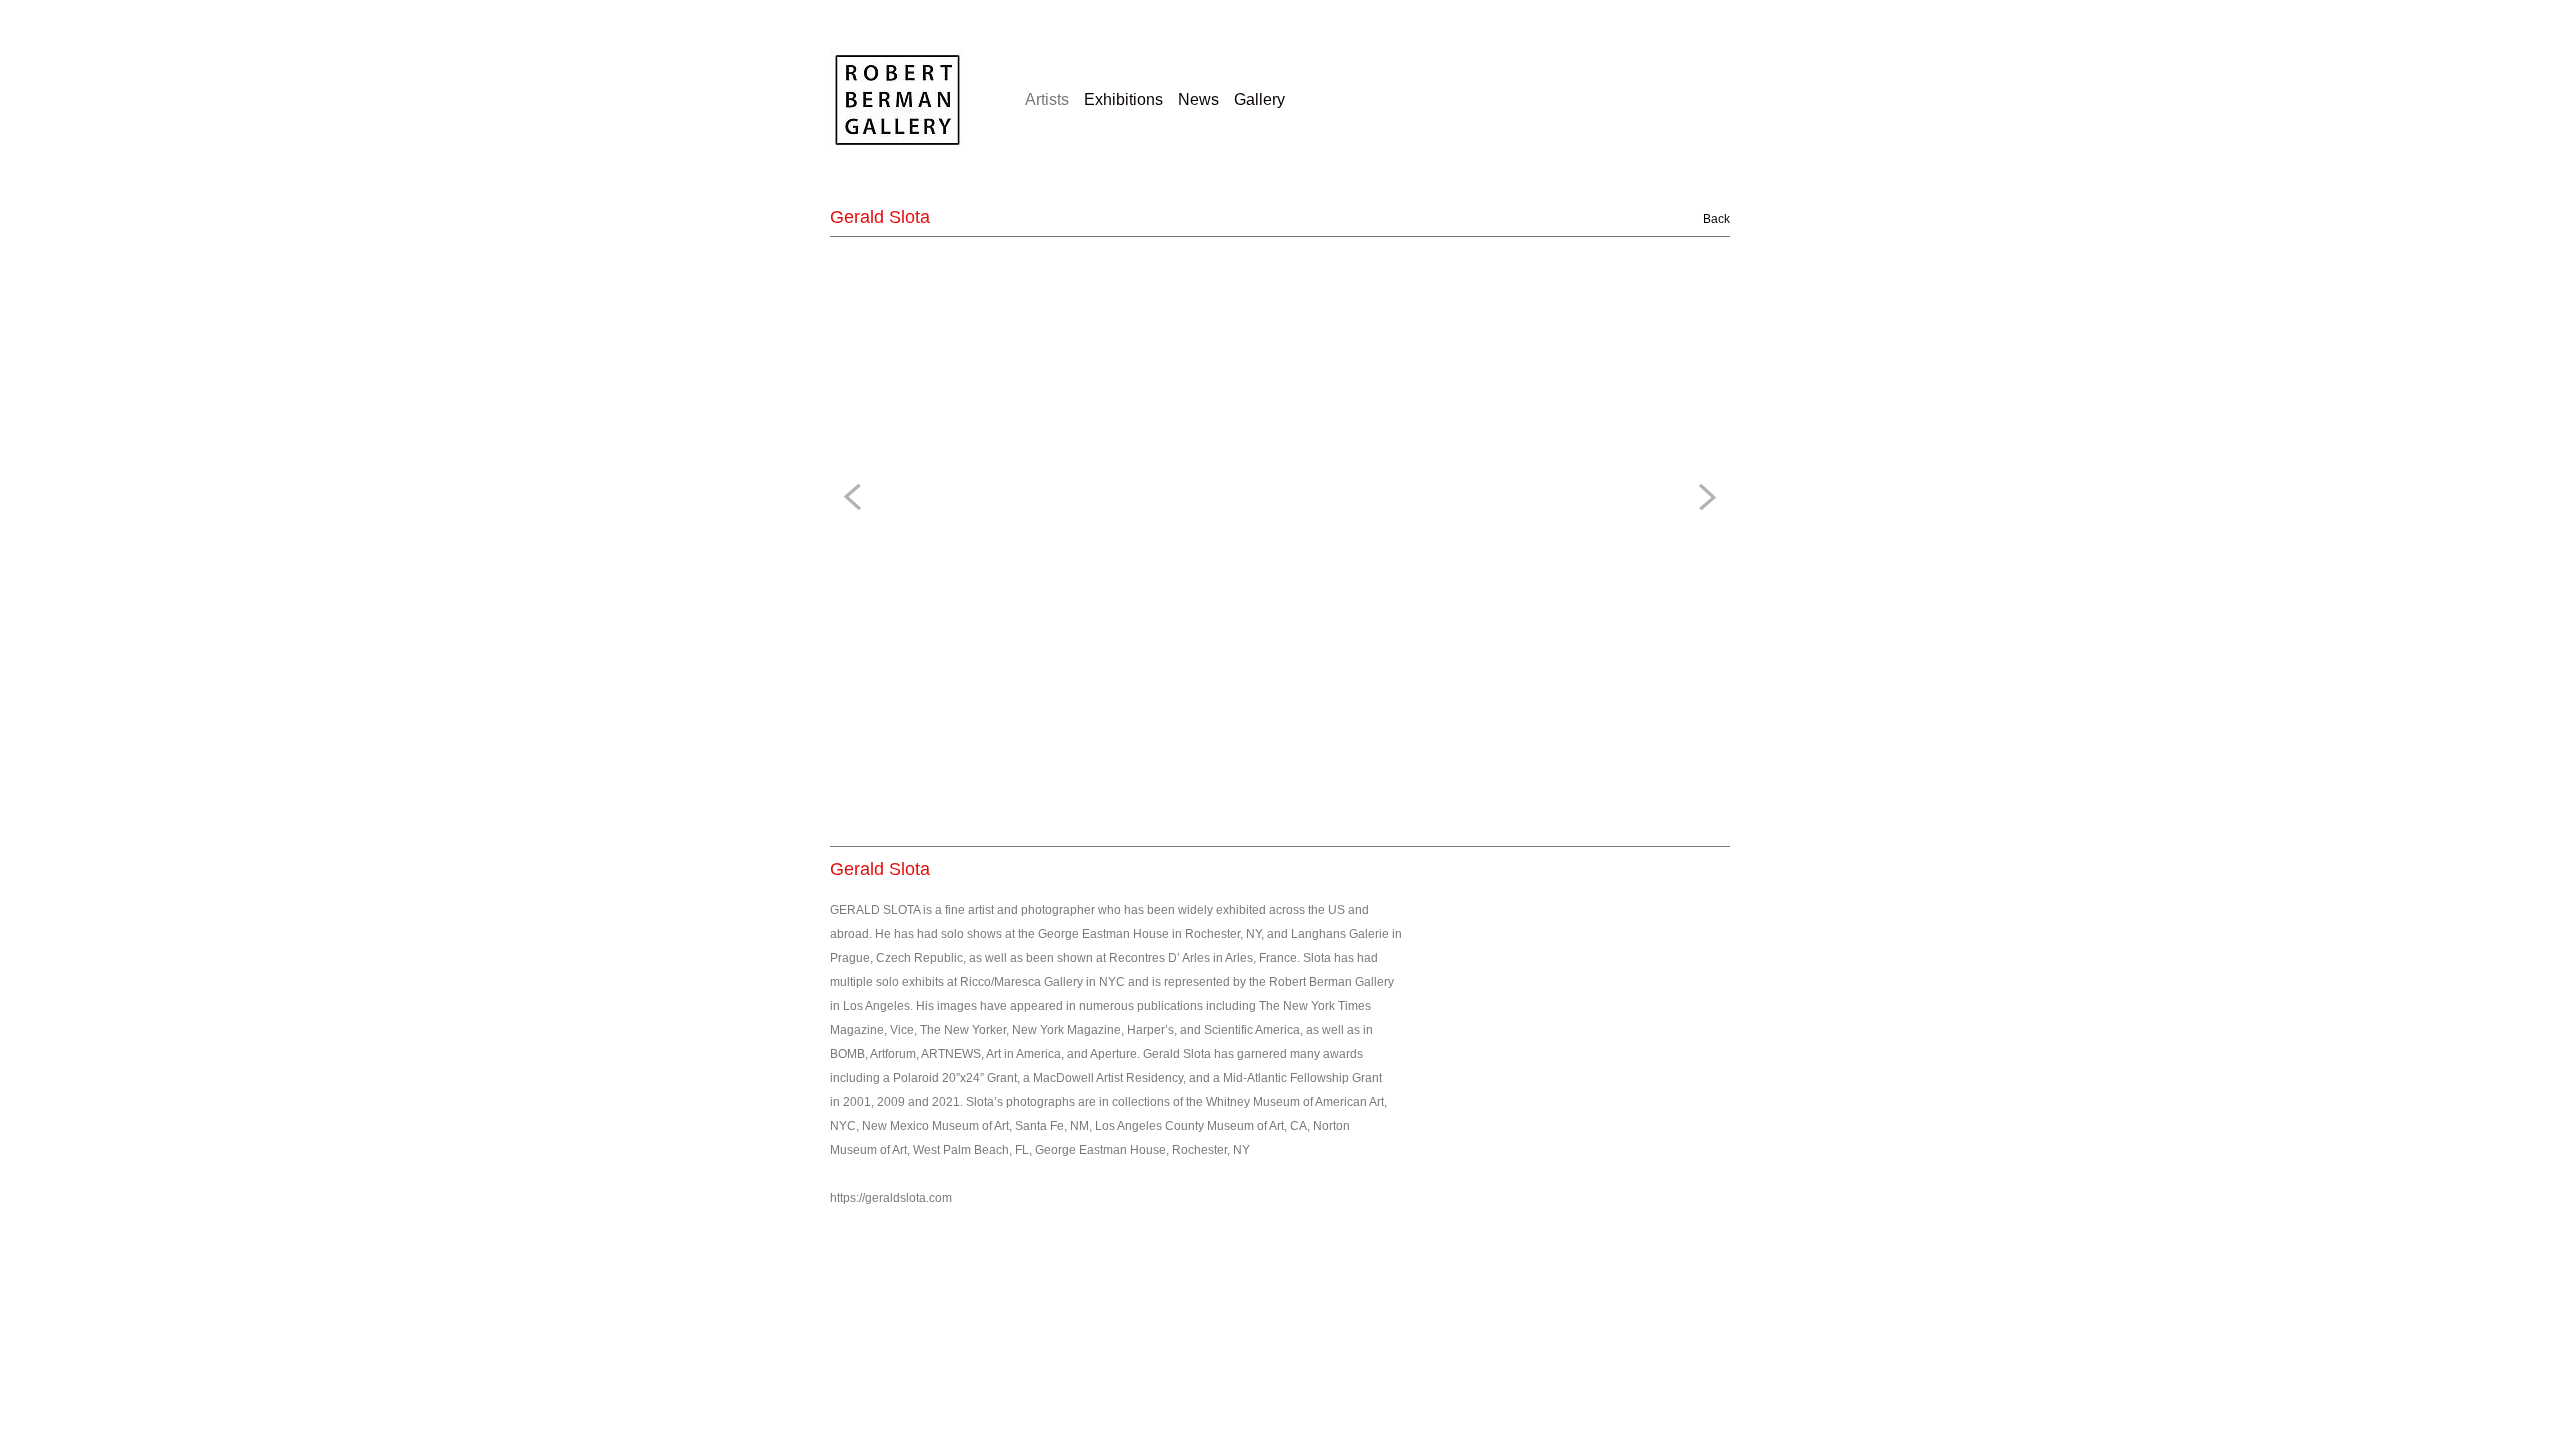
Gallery (1259, 99)
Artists (1047, 99)
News (1198, 99)
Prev (856, 497)
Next (1704, 497)
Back (1705, 219)
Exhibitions (1123, 99)
